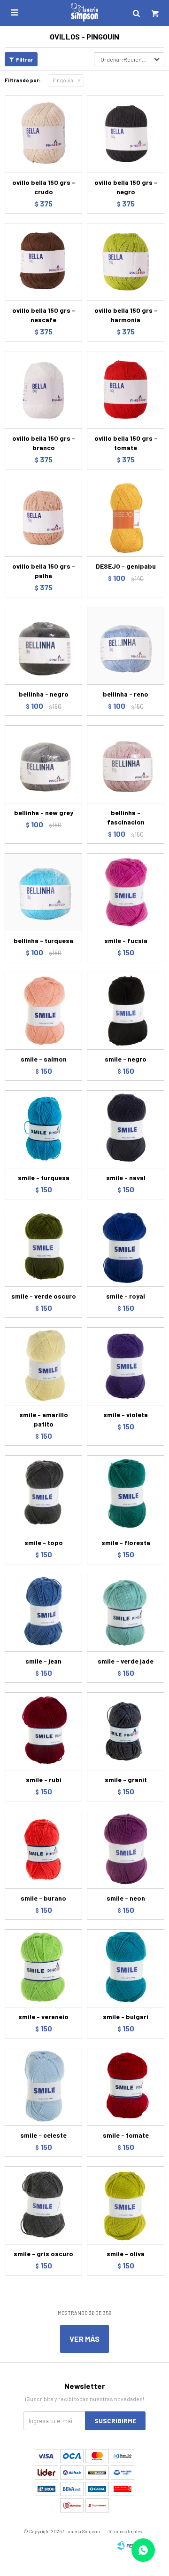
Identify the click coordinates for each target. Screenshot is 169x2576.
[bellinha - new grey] (43, 764)
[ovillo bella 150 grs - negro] (126, 134)
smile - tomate (126, 2135)
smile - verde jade (126, 1661)
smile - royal (126, 1296)
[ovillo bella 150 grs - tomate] (126, 390)
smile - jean (43, 1661)
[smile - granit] (126, 1731)
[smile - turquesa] (43, 1129)
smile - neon (126, 1898)
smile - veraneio (43, 2017)
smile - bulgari (126, 2017)
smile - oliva (126, 2254)
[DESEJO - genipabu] (126, 518)
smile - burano (43, 1898)
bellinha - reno (126, 694)
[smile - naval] (126, 1129)
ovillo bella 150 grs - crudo (44, 187)
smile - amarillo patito (44, 1419)
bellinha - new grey (44, 812)
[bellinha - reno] (126, 646)
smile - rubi (44, 1779)
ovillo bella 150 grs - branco (44, 443)
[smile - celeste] (43, 2087)
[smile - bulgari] (126, 1968)
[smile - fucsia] (126, 892)
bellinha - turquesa (43, 940)
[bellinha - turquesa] (43, 892)
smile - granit (126, 1779)
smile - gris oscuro (43, 2254)
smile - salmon (44, 1059)
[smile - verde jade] (126, 1613)
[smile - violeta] (126, 1366)
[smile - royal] (126, 1248)
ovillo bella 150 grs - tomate (126, 443)
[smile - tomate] (126, 2087)
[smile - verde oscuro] (43, 1248)
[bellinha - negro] (43, 646)
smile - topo (44, 1542)
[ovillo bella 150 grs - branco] (43, 390)
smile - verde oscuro (44, 1296)
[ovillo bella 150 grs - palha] (43, 518)
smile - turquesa (44, 1177)
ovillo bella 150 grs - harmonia (126, 315)
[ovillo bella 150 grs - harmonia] (126, 262)
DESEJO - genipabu (126, 566)
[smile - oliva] (126, 2205)
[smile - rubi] (43, 1731)
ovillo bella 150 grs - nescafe (44, 315)
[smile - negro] (126, 1011)
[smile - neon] (126, 1850)
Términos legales (125, 2531)
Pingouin (63, 80)
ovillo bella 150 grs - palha (44, 571)
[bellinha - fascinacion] (126, 764)
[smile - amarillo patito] (43, 1366)
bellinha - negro (44, 694)
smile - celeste (43, 2135)
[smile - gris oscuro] (43, 2205)
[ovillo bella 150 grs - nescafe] (43, 262)
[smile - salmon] (43, 1011)
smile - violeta (126, 1415)
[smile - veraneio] (43, 1968)
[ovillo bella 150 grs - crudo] (43, 134)
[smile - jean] (43, 1613)
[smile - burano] (43, 1850)
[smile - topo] (43, 1494)
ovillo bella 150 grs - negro (126, 187)
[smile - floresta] (126, 1494)
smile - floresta (126, 1542)
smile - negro (126, 1059)
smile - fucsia (126, 940)
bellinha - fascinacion (126, 817)
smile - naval (126, 1177)
